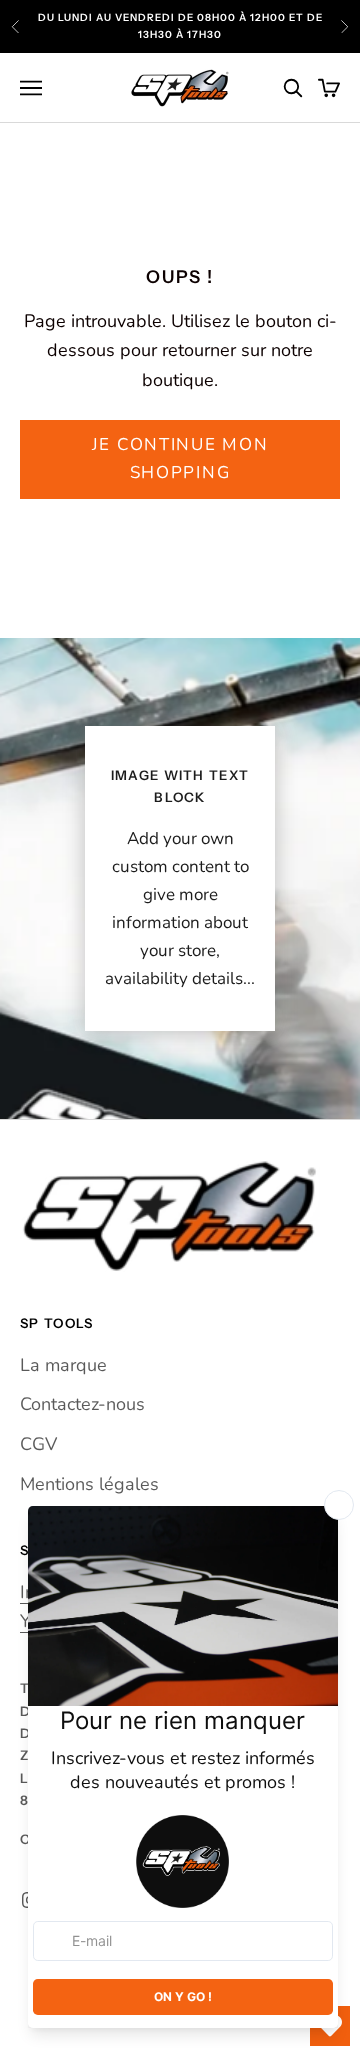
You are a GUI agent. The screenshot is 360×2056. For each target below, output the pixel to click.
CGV (38, 1444)
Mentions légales (89, 1484)
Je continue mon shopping (180, 458)
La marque (63, 1365)
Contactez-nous (82, 1404)
